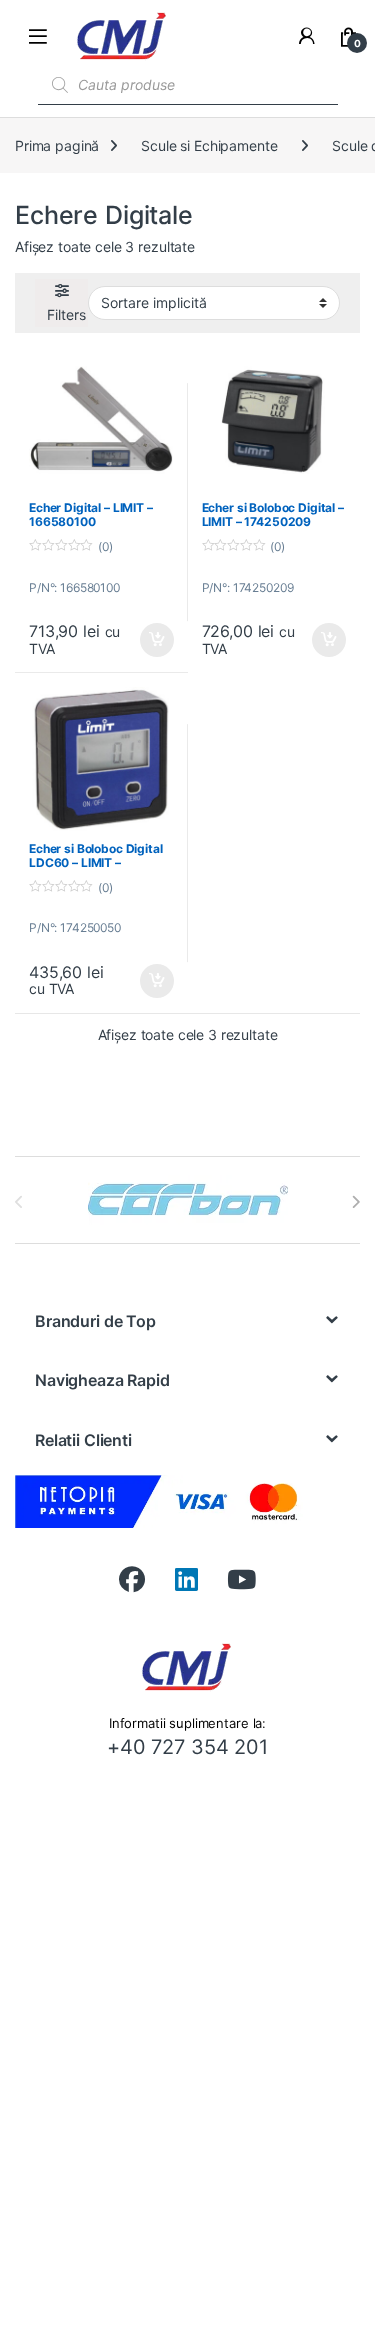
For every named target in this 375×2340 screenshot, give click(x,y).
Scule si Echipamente (209, 145)
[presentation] (355, 1202)
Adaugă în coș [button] (148, 640)
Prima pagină (57, 145)
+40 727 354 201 (187, 1747)
